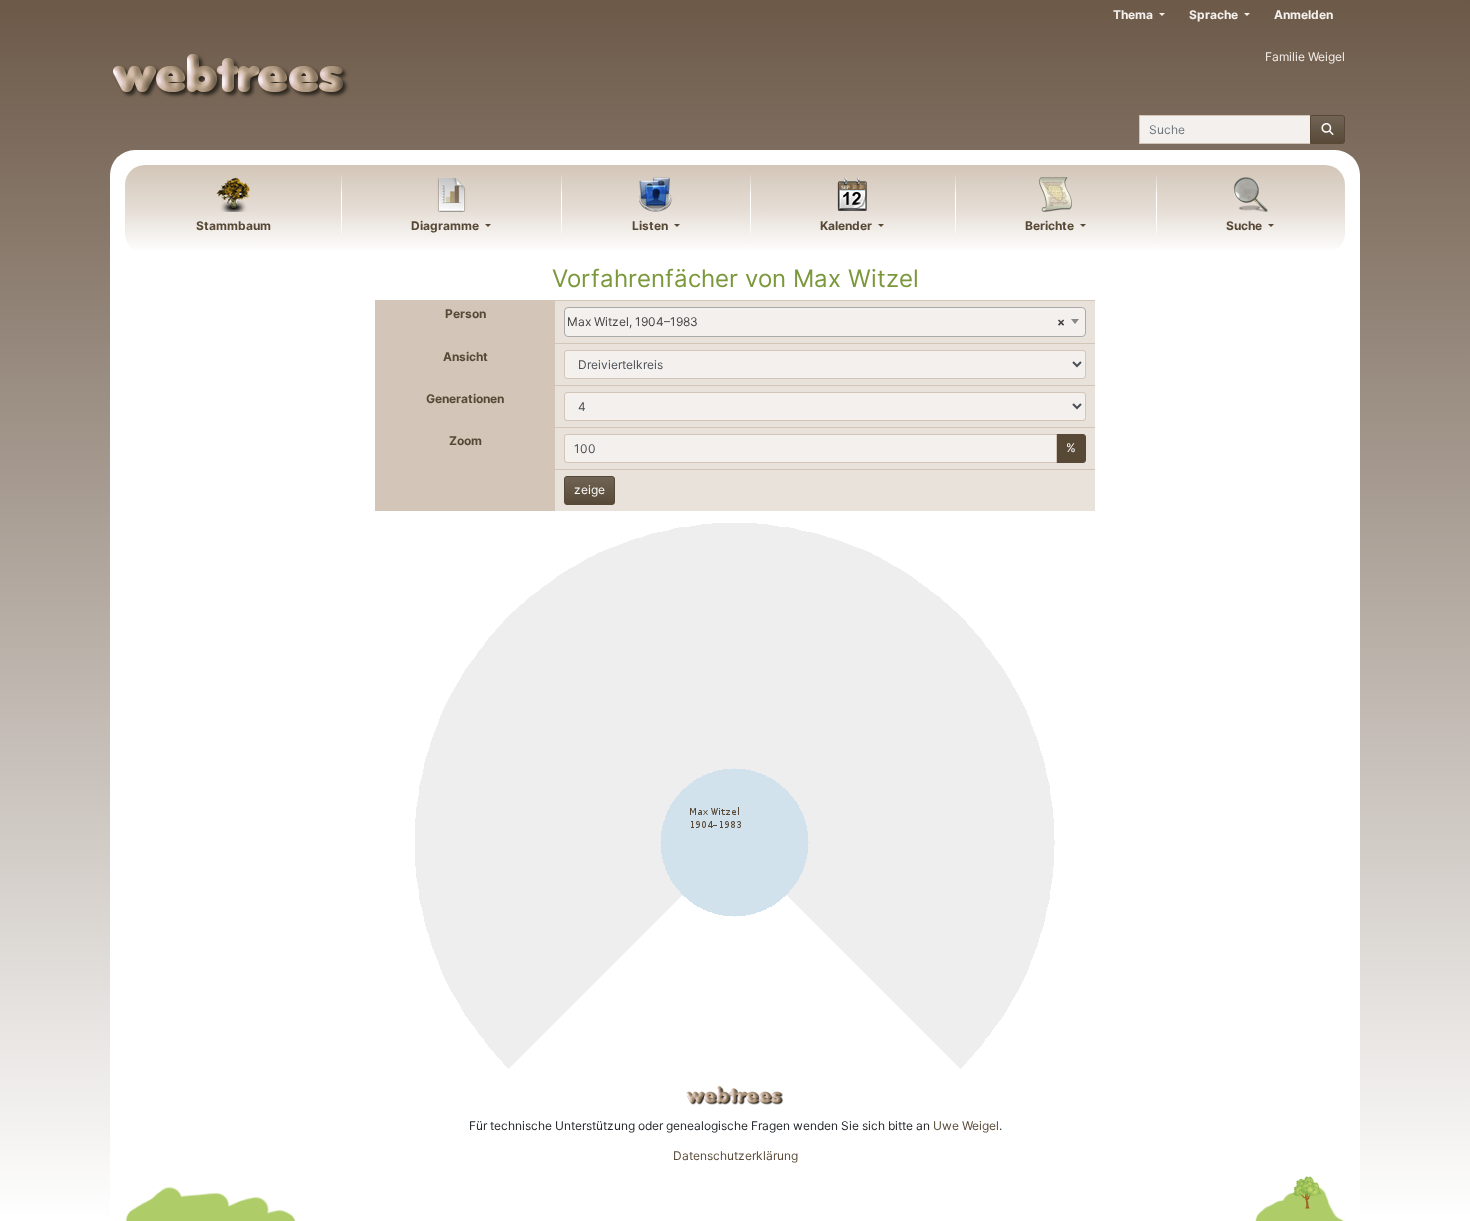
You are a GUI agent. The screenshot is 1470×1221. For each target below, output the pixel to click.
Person (465, 313)
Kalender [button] (847, 225)
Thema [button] (1134, 14)
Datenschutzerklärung (735, 1155)
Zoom (465, 440)
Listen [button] (651, 225)
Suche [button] (1245, 225)
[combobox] (825, 322)
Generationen (465, 398)
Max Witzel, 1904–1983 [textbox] (816, 321)
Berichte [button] (1051, 225)
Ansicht (465, 356)
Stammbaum (233, 225)
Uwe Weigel (966, 1125)
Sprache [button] (1215, 14)
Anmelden (1303, 14)
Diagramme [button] (446, 225)
